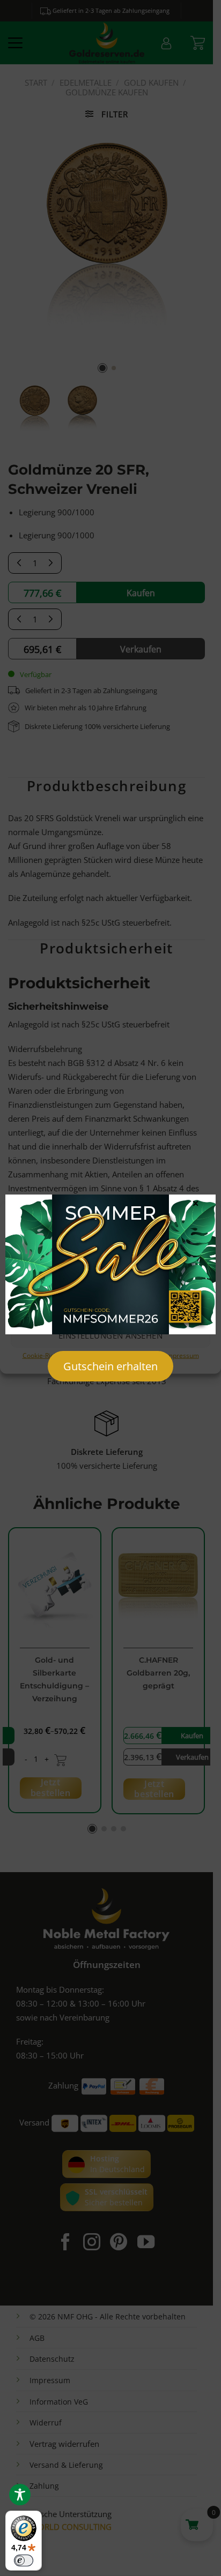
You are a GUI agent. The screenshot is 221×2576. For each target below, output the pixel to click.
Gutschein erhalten (110, 1366)
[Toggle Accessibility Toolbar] (20, 2495)
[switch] (24, 2560)
